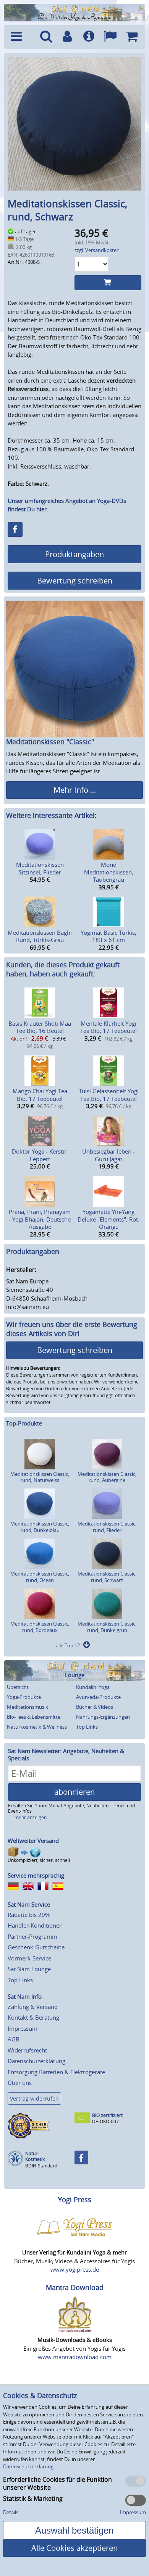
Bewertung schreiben (75, 581)
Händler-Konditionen (35, 1925)
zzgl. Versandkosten (97, 250)
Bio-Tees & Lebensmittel (34, 1717)
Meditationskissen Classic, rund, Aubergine (107, 1477)
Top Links (87, 1727)
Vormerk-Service (29, 1958)
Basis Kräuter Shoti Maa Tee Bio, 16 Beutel (40, 1027)
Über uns (20, 2083)
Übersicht (18, 1687)
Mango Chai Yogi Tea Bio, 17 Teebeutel (40, 1095)
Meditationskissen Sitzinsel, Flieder (40, 868)
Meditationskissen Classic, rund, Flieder (107, 1527)
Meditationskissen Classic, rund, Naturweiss (40, 1477)
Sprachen (110, 37)
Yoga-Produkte (24, 1697)
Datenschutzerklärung (36, 2061)
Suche (46, 37)
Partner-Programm (32, 1936)
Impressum (23, 2028)
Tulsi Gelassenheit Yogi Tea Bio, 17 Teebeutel (109, 1095)
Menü (21, 37)
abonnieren (74, 1792)
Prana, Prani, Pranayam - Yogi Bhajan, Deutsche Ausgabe (40, 1219)
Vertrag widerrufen (34, 2098)
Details (11, 2512)
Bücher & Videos (95, 1707)
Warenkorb (131, 37)
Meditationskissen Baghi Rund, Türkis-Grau (40, 936)
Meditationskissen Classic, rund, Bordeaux (40, 1627)
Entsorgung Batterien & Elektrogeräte (56, 2072)
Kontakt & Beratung (33, 2017)
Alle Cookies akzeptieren (74, 2548)
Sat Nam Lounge (29, 1969)
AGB (14, 2039)
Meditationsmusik (28, 1707)
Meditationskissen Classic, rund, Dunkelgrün (107, 1627)
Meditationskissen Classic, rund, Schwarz (107, 1577)
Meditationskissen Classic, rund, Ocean (40, 1577)
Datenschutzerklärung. (29, 2466)
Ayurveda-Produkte (98, 1697)
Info (89, 37)
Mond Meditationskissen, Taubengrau (109, 872)
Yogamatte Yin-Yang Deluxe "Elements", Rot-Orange (109, 1219)
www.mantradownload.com (75, 2357)
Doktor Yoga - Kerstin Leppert (40, 1155)
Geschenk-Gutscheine (36, 1947)
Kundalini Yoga (93, 1687)
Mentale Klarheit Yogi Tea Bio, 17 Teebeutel (109, 1027)
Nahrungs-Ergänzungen (103, 1717)
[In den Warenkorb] (108, 283)
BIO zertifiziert (107, 2115)
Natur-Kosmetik (35, 2157)
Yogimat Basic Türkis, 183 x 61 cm (109, 936)
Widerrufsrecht (27, 2050)
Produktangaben (74, 554)
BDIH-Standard (41, 2166)
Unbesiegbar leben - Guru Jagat (109, 1155)
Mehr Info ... (75, 790)
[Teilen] (15, 529)
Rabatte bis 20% (29, 1915)
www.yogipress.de (75, 2269)
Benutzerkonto (67, 37)
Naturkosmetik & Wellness (37, 1727)
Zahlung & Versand (33, 2007)
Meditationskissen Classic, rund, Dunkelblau (40, 1527)
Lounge (75, 1675)
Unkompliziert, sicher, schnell (39, 1860)
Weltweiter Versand (33, 1841)
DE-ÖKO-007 (105, 2121)
